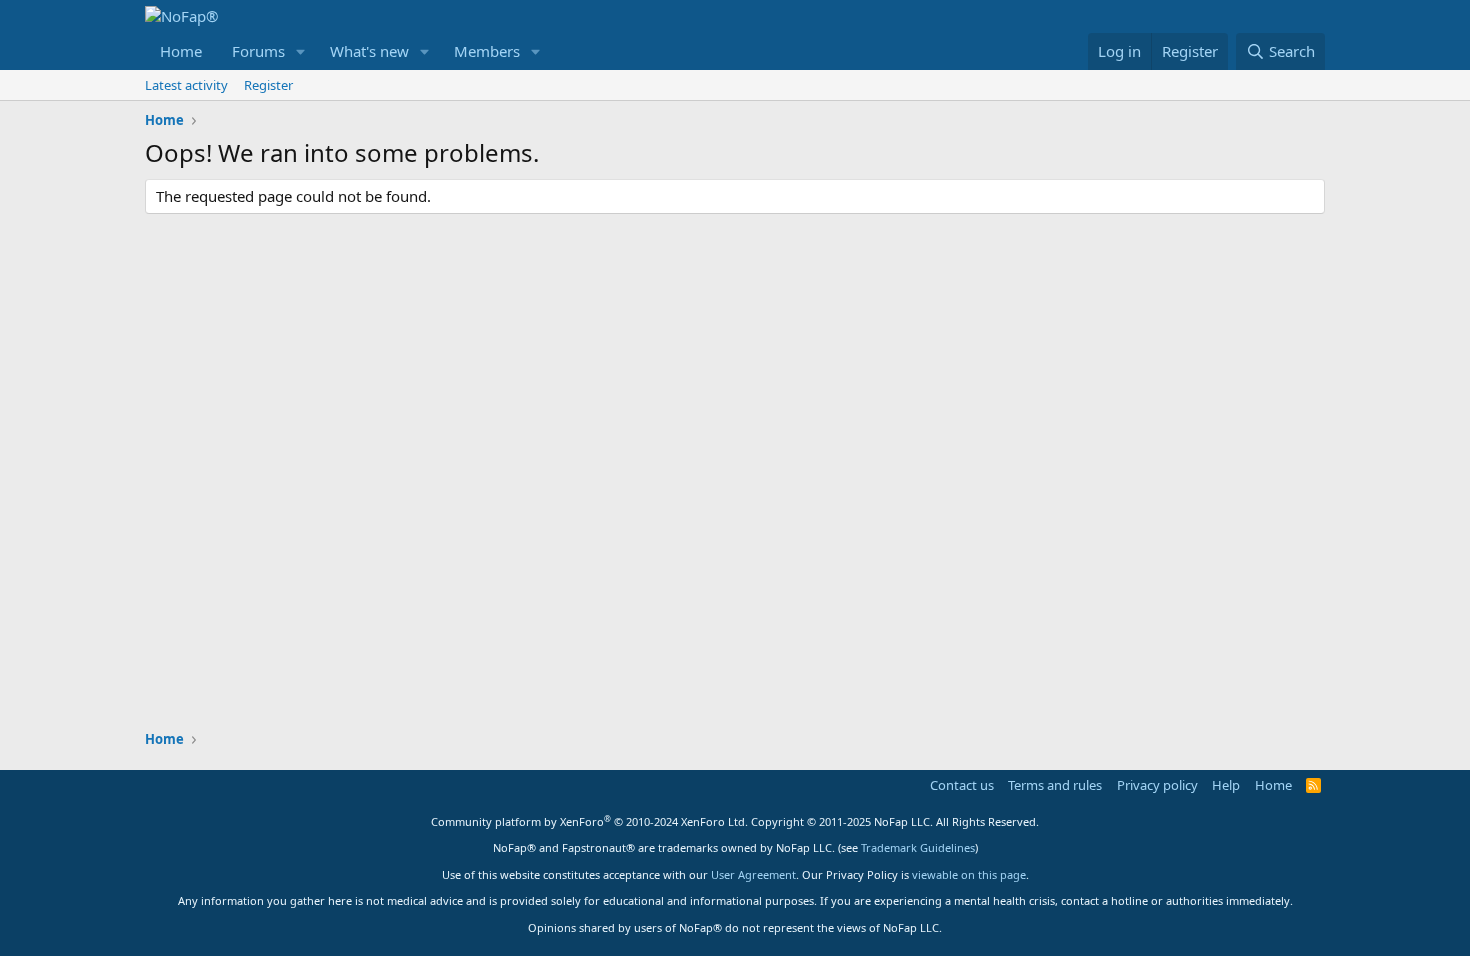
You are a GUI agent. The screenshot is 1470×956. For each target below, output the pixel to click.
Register (268, 85)
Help (1226, 785)
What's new (369, 51)
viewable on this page (969, 874)
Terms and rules (1055, 785)
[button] (301, 51)
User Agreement (753, 874)
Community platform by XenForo (589, 821)
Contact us (962, 785)
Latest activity (186, 85)
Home (181, 51)
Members (487, 51)
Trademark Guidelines (918, 847)
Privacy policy (1157, 785)
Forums (258, 51)
